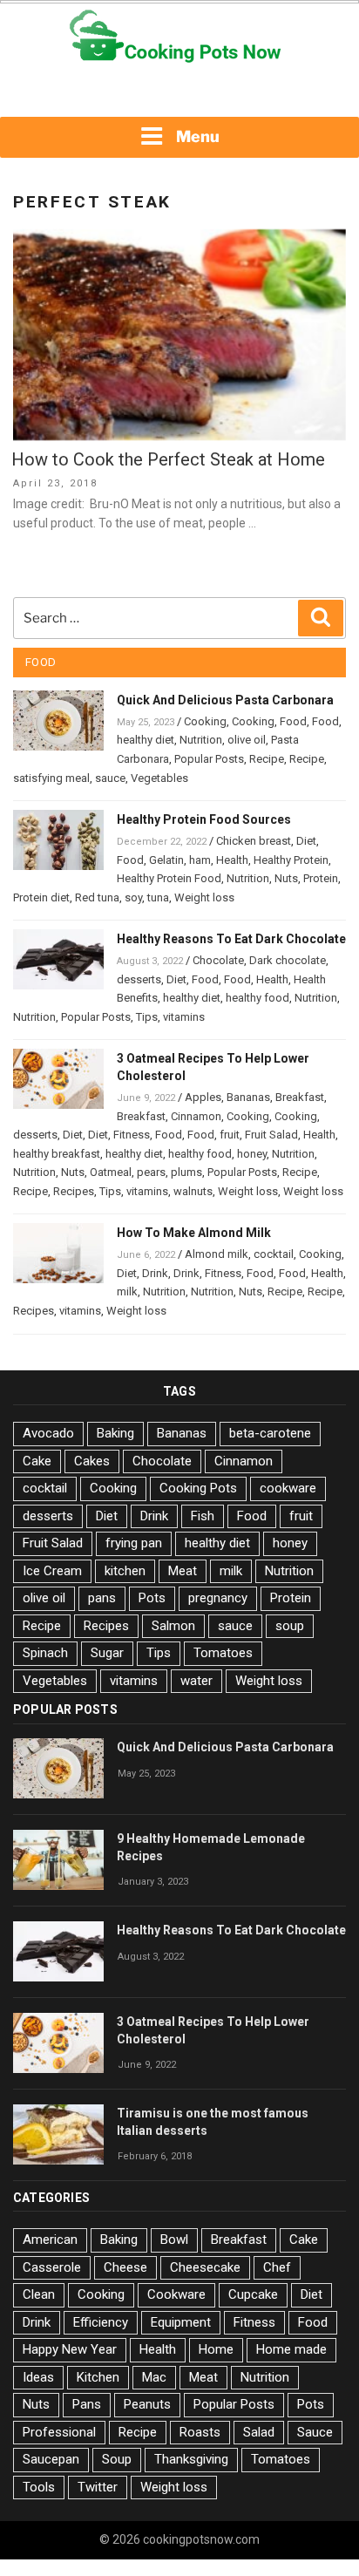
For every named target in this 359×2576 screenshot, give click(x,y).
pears (151, 1172)
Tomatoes (223, 1653)
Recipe (267, 759)
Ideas (38, 2377)
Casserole (52, 2267)
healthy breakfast (57, 1154)
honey (252, 1154)
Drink (155, 1273)
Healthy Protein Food (169, 878)
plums (186, 1172)
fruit (230, 1135)
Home (216, 2349)
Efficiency (101, 2322)
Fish (203, 1516)
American (50, 2240)
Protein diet (41, 897)
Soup (117, 2459)
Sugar (107, 1653)
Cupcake (253, 2294)
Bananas (248, 1097)
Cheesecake (205, 2267)
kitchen (125, 1571)
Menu (198, 136)
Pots (152, 1598)
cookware (288, 1488)
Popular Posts (209, 759)
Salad (259, 2432)
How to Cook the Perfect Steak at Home (168, 459)
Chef (277, 2267)
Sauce (315, 2432)
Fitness (132, 1135)
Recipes (74, 1191)
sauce (110, 778)
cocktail (274, 1254)
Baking (115, 1433)
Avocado (48, 1433)
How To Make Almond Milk (194, 1233)
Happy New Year (70, 2349)
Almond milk (217, 1254)
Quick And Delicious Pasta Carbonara (225, 700)
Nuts (286, 878)
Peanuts (147, 2404)
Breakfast (300, 1097)
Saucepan (51, 2459)
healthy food (257, 998)
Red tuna (97, 897)
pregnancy (218, 1598)
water (196, 1681)
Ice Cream (52, 1571)
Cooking (205, 721)
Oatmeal (111, 1172)
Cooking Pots (198, 1488)
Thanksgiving (191, 2459)
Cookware (176, 2294)
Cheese (125, 2267)
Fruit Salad (271, 1135)
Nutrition (201, 740)
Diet (306, 841)
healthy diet (146, 740)
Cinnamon (196, 1116)
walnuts (193, 1191)
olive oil (247, 740)
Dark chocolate (288, 960)
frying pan (134, 1543)
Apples (203, 1097)
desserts (139, 979)
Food (293, 721)
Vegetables (159, 778)
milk (127, 1291)
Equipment (181, 2322)
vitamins (184, 1017)
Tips (147, 1017)
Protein (321, 878)
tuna (158, 897)
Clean (39, 2294)
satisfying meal (51, 778)
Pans (87, 2404)
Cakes (92, 1461)
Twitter (98, 2487)
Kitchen (98, 2377)
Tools (39, 2487)
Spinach (45, 1653)
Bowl (174, 2240)
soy (133, 897)
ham (200, 860)
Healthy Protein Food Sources (204, 819)
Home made (291, 2349)
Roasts (200, 2432)
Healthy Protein (291, 860)
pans (102, 1598)
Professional (59, 2432)
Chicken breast (254, 841)
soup (290, 1626)
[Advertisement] (179, 92)
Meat (183, 1571)
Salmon (173, 1626)
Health (232, 860)
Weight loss (204, 897)
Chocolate (218, 960)
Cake (37, 1461)
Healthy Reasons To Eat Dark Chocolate (231, 939)
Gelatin (166, 860)
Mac (154, 2377)
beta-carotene (270, 1433)
